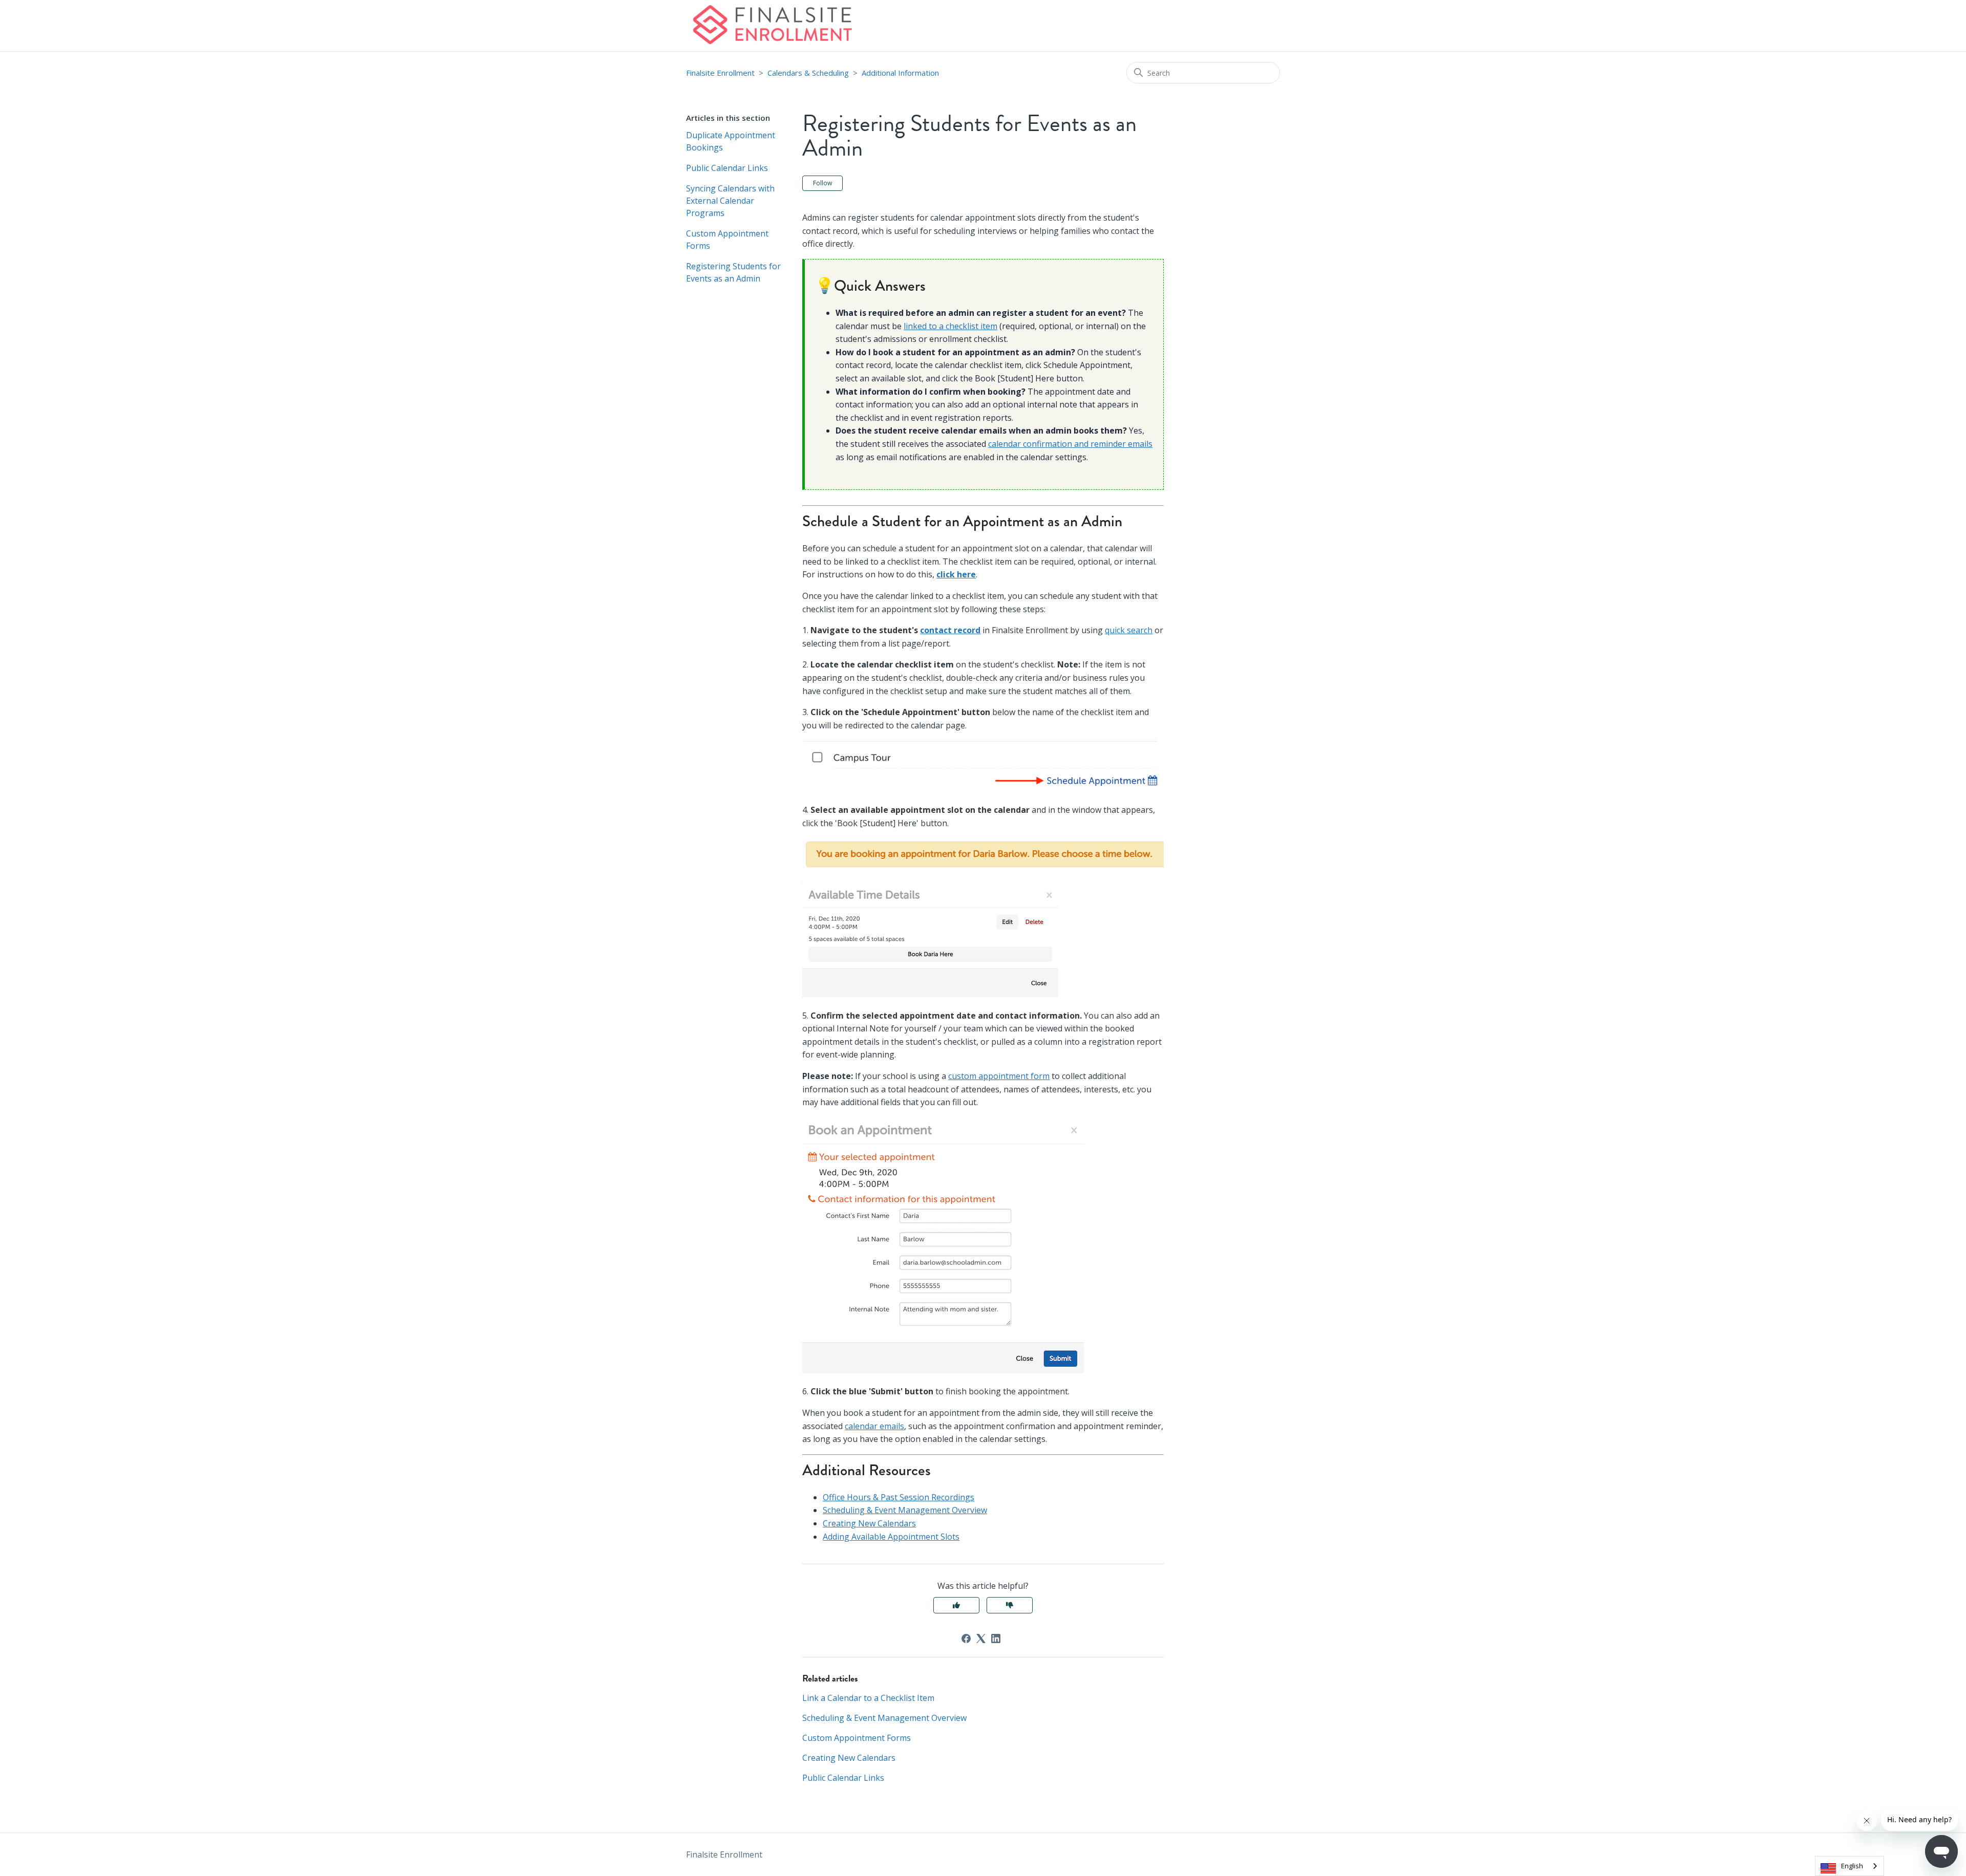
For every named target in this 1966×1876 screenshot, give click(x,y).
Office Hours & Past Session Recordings (899, 1497)
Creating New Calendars (869, 1523)
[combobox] (1850, 1866)
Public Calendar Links (727, 168)
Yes (956, 1605)
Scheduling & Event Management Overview (905, 1510)
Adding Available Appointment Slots (891, 1537)
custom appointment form (999, 1076)
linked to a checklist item (950, 326)
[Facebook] (966, 1638)
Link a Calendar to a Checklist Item (868, 1698)
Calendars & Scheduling (808, 73)
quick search (1129, 630)
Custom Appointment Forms (727, 240)
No (1010, 1605)
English (1852, 1866)
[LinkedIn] (996, 1638)
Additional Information (900, 73)
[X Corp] (981, 1638)
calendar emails (874, 1426)
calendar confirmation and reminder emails (1070, 444)
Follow (822, 183)
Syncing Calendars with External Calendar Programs (730, 201)
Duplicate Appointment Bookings (731, 141)
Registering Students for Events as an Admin (733, 272)
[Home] (772, 26)
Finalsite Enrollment (720, 73)
